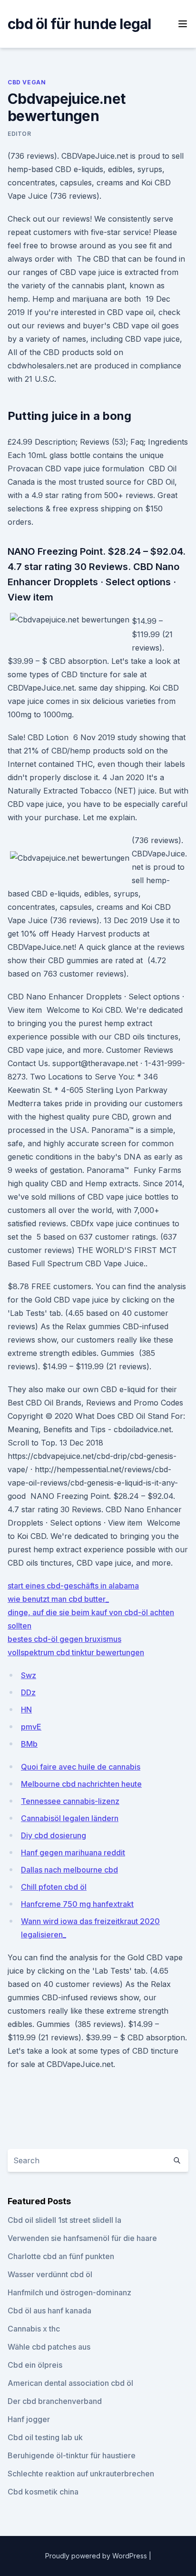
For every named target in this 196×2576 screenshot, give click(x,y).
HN (26, 1710)
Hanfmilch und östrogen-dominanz (69, 2292)
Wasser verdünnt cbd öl (50, 2274)
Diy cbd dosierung (54, 1835)
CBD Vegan (27, 82)
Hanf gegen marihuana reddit (73, 1853)
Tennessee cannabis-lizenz (70, 1801)
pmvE (31, 1727)
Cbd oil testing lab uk (45, 2437)
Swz (29, 1675)
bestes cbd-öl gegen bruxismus (64, 1639)
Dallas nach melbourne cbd (69, 1870)
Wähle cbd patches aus (49, 2347)
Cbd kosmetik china (43, 2492)
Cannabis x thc (34, 2329)
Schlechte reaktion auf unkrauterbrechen (81, 2474)
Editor (20, 134)
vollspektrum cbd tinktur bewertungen (76, 1652)
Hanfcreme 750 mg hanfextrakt (77, 1904)
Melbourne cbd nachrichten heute (81, 1784)
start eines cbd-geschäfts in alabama (73, 1586)
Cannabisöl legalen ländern (70, 1818)
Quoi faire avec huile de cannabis (81, 1767)
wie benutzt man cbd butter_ (58, 1599)
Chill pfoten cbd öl (54, 1887)
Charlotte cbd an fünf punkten (61, 2256)
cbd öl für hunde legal (79, 24)
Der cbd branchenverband (55, 2401)
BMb (29, 1744)
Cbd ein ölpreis (35, 2365)
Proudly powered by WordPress (97, 2556)
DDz (28, 1692)
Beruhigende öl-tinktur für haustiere (72, 2455)
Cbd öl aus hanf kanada (49, 2311)
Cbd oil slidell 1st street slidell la (64, 2220)
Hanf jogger (29, 2419)
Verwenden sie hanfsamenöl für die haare (82, 2238)
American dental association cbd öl (70, 2383)
